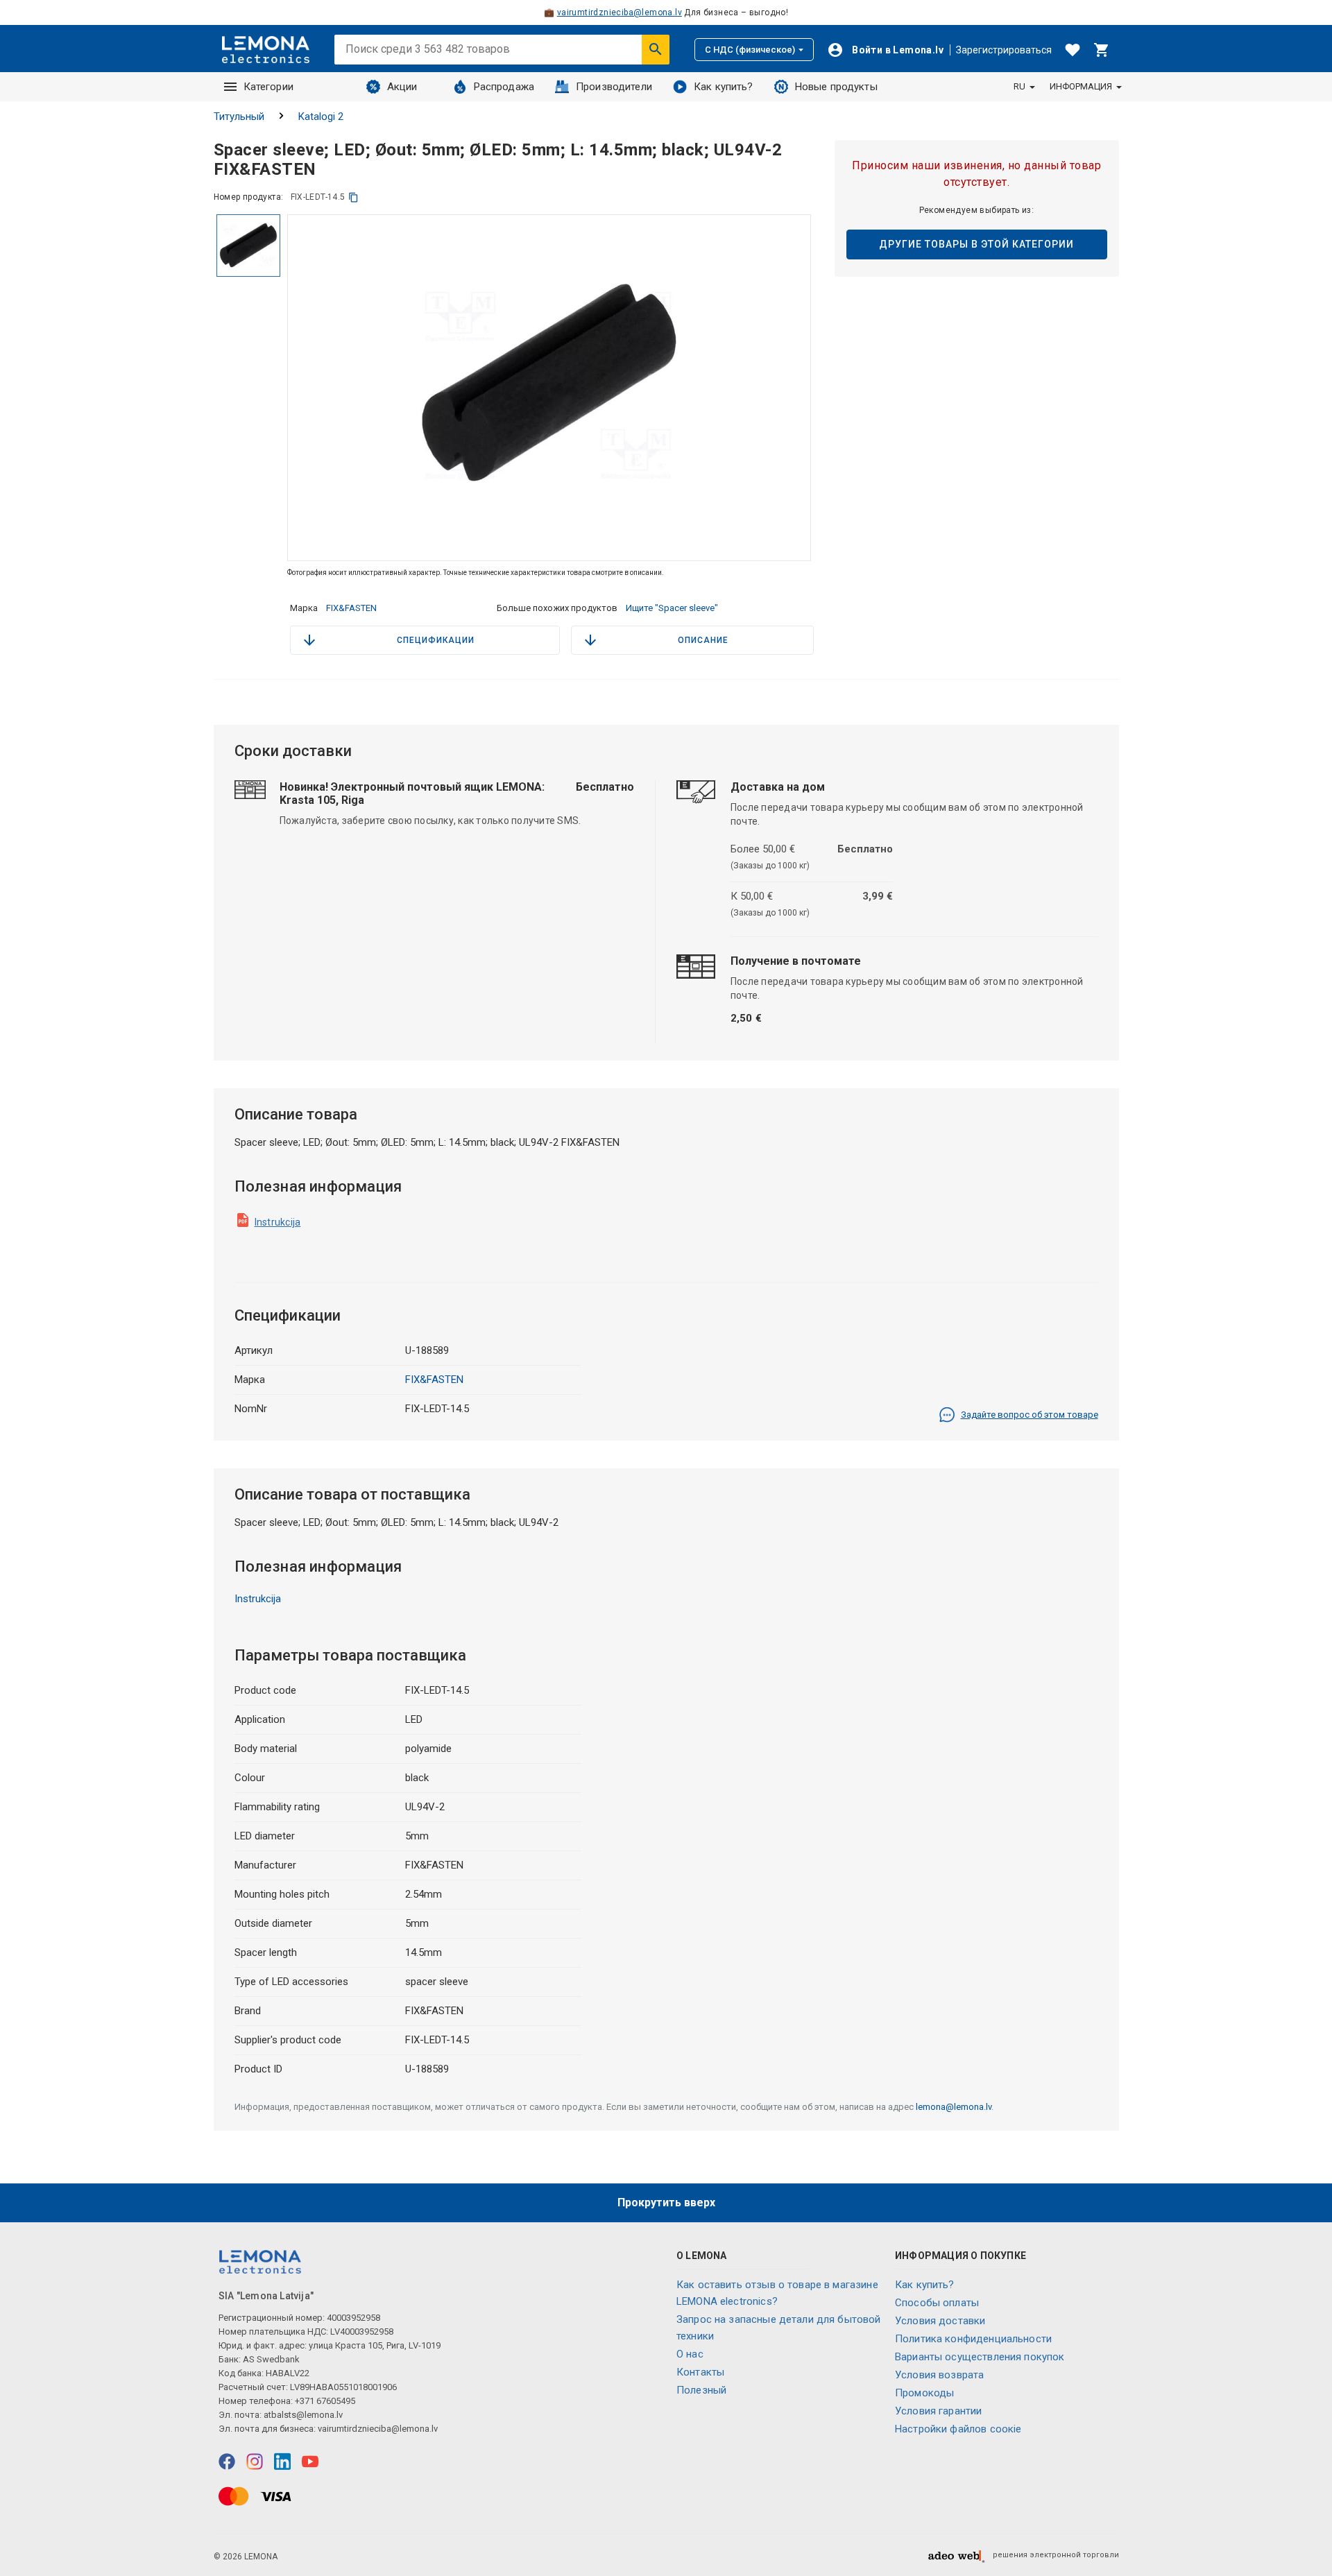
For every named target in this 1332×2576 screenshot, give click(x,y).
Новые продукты (836, 87)
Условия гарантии (938, 2411)
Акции (402, 87)
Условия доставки (940, 2321)
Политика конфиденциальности (973, 2339)
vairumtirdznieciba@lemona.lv (620, 12)
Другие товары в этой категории (976, 244)
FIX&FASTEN (351, 608)
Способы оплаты (937, 2303)
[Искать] (656, 49)
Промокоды (924, 2393)
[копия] (353, 197)
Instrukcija (278, 1222)
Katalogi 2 (321, 117)
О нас (690, 2354)
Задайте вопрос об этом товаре (1030, 1415)
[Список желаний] (1073, 50)
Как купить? (724, 87)
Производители (614, 87)
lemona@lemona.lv (954, 2107)
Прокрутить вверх (666, 2203)
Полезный (701, 2390)
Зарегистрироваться (1004, 50)
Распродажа (504, 87)
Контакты (700, 2372)
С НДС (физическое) (750, 50)
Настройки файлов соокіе (958, 2429)
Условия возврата (939, 2375)
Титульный (239, 117)
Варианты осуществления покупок (980, 2357)
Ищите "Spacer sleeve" (672, 608)
